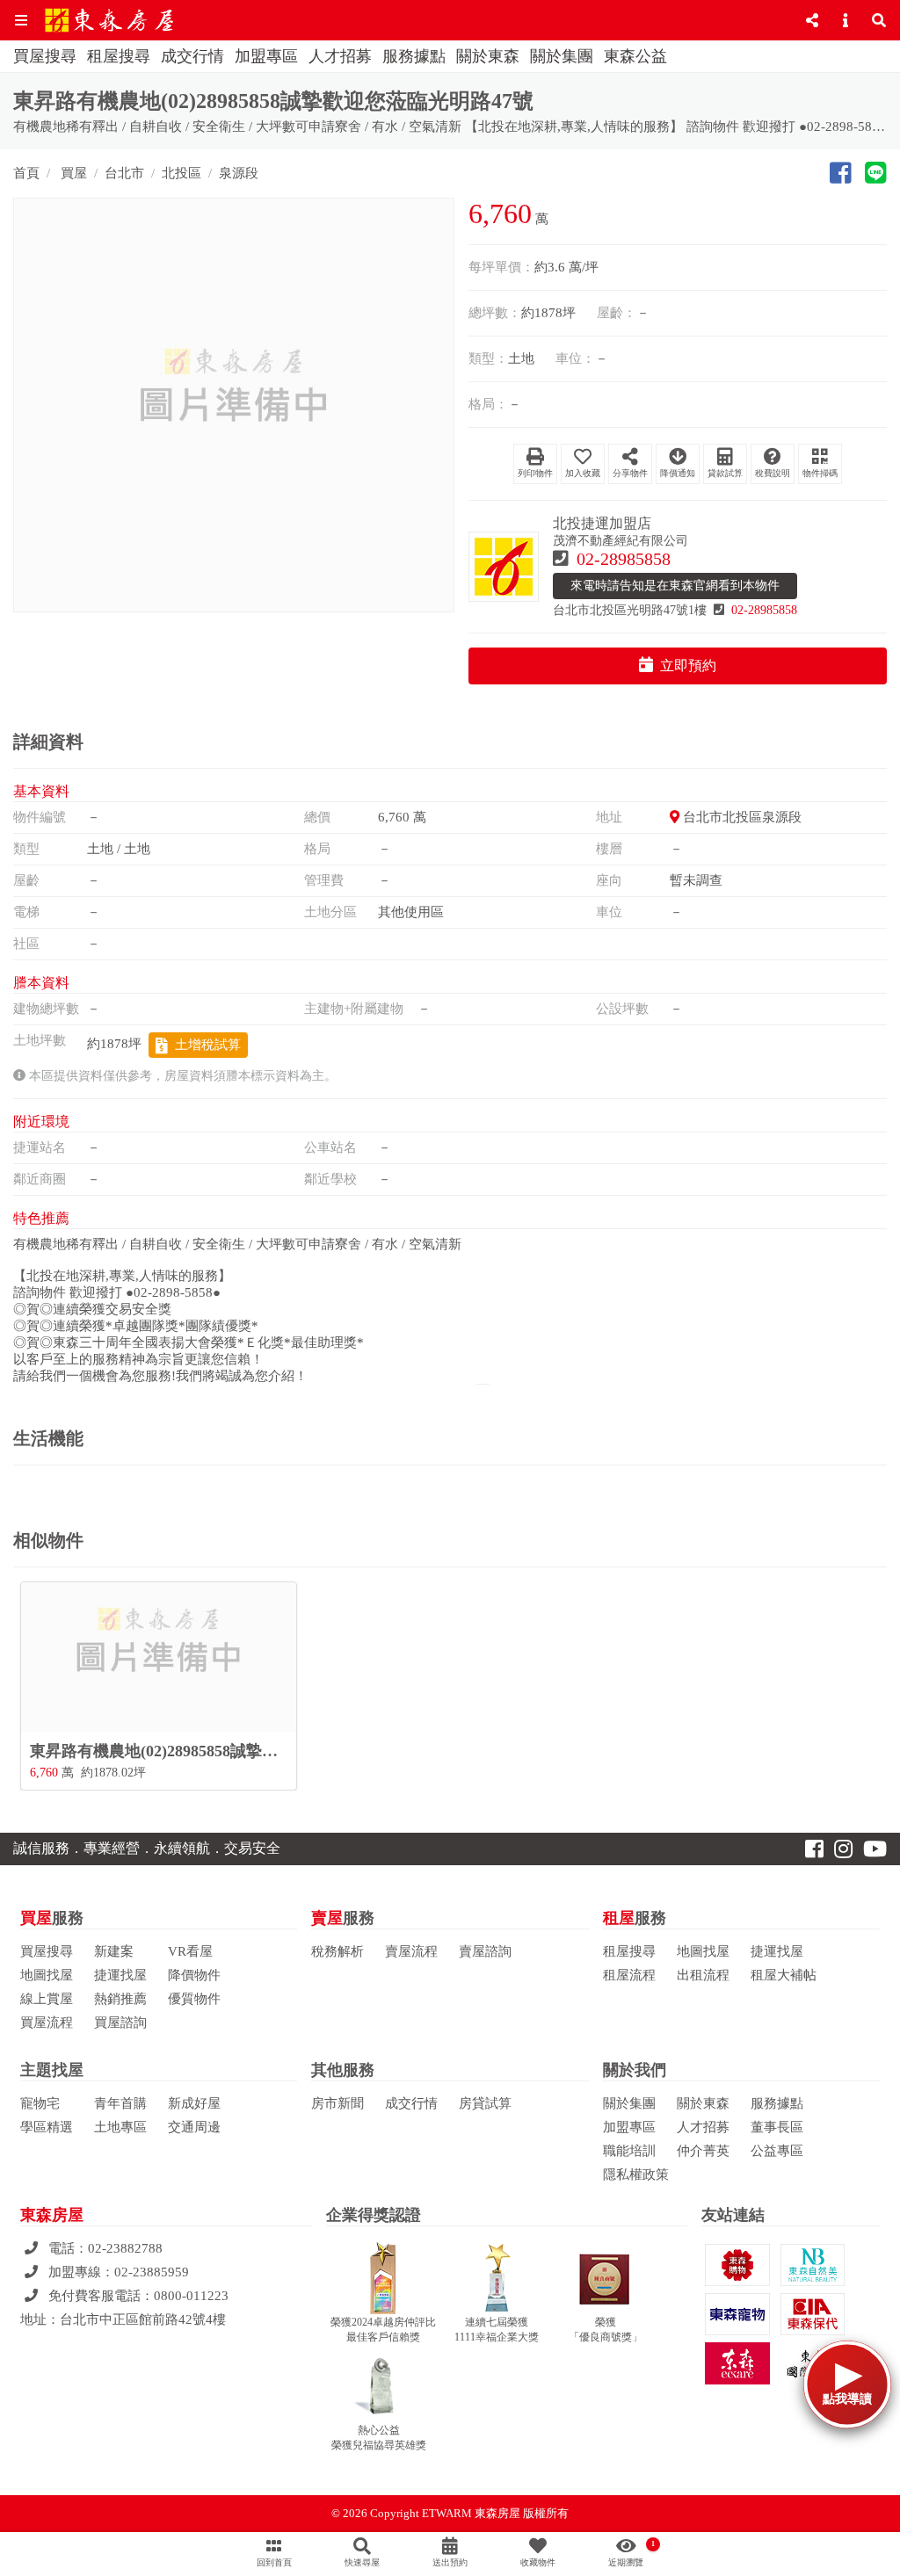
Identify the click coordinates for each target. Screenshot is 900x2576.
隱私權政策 (636, 2174)
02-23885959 (152, 2272)
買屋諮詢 (120, 2022)
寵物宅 (40, 2103)
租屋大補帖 (784, 1975)
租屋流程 (629, 1975)
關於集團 (562, 56)
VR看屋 (190, 1951)
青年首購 (120, 2103)
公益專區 (777, 2151)
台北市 (124, 173)
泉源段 (239, 173)
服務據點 (414, 56)
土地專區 (120, 2127)
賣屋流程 (411, 1951)
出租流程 (703, 1975)
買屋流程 (47, 2022)
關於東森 (488, 56)
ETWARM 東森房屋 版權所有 (495, 2513)
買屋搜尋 (45, 56)
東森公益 (635, 56)
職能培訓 (629, 2151)
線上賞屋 (47, 1999)
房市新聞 (337, 2103)
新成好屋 (194, 2103)
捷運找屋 (120, 1975)
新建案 (114, 1951)
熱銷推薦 (120, 1999)
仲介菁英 (703, 2151)
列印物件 (535, 473)
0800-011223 (191, 2296)
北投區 (181, 173)
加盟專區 (266, 56)
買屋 (72, 173)
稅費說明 (773, 473)
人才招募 (340, 56)
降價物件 (194, 1975)
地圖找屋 (47, 1975)
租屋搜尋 (119, 56)
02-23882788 (125, 2248)
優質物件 (194, 1999)
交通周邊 (194, 2127)
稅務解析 (337, 1951)
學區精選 (47, 2127)
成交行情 (192, 56)
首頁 (26, 173)
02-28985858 (624, 559)
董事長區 (777, 2127)
